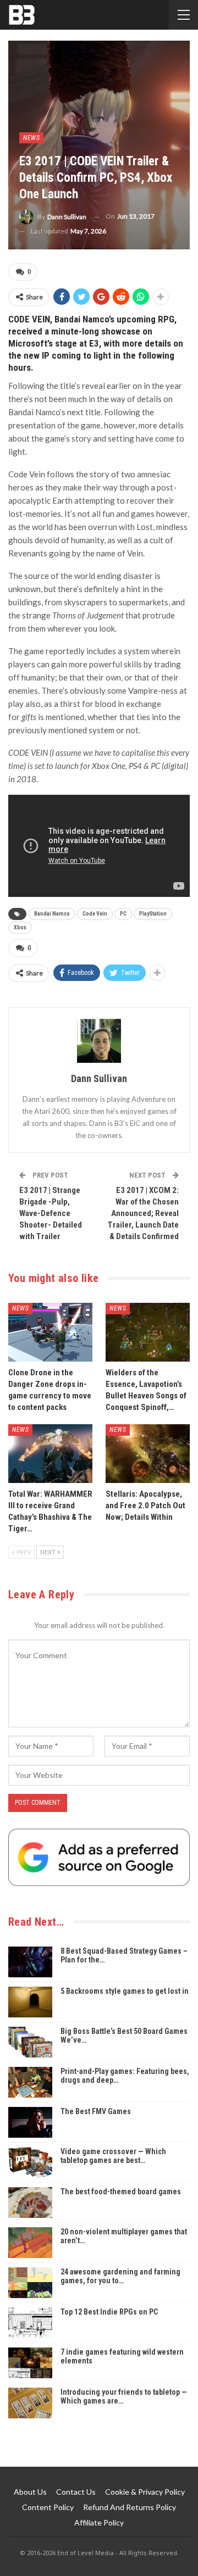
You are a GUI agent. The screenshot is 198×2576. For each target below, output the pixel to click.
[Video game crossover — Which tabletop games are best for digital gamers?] (30, 2162)
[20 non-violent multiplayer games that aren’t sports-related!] (30, 2243)
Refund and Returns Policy (130, 2507)
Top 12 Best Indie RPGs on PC (109, 2312)
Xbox (20, 927)
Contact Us (76, 2492)
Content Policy (48, 2507)
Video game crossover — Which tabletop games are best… (113, 2156)
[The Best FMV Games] (30, 2122)
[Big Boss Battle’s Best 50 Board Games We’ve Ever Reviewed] (30, 2042)
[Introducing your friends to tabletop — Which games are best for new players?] (30, 2403)
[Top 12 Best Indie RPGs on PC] (30, 2323)
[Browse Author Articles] (99, 1041)
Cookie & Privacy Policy (145, 2492)
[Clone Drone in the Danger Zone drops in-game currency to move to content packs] (50, 1332)
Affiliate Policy (99, 2522)
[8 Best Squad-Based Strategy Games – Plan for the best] (30, 1962)
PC (123, 914)
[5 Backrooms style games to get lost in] (30, 2002)
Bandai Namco (52, 914)
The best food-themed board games (121, 2192)
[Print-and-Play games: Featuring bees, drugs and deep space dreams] (30, 2082)
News (31, 138)
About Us (30, 2492)
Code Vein (95, 914)
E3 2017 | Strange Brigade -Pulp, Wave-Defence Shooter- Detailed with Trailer (51, 1213)
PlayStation (153, 914)
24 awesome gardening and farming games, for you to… (120, 2276)
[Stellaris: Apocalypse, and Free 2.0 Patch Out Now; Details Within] (148, 1454)
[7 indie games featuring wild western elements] (30, 2363)
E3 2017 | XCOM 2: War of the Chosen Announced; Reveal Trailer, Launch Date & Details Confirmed (143, 1213)
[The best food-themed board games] (30, 2203)
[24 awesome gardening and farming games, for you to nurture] (30, 2283)
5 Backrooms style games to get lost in (125, 1991)
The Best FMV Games (96, 2111)
